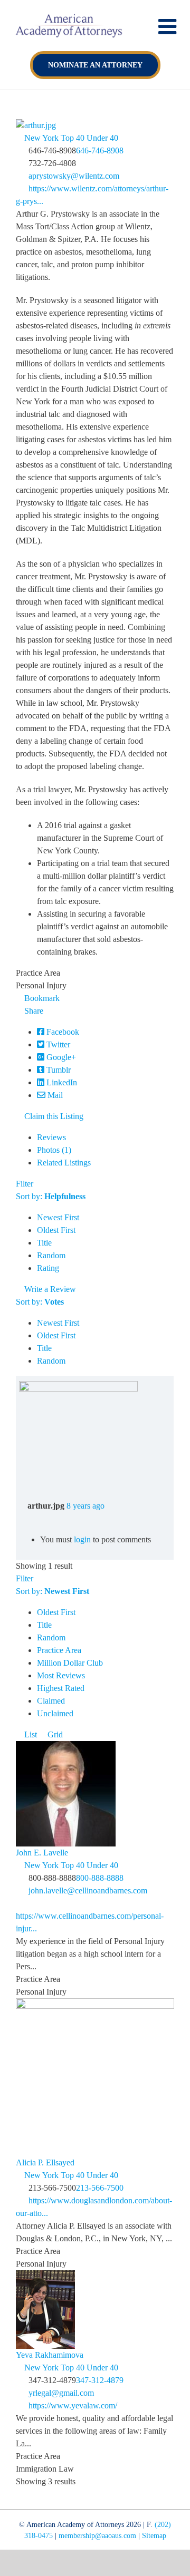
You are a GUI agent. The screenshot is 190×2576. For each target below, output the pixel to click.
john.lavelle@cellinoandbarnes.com (88, 1890)
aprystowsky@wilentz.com (74, 176)
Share (33, 1011)
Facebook (62, 1032)
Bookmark (41, 998)
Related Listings (64, 1163)
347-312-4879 (100, 2380)
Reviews (51, 1137)
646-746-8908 (100, 150)
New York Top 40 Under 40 (70, 138)
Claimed (51, 1701)
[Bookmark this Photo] (22, 1518)
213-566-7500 (100, 2188)
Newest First (58, 1217)
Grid (54, 1734)
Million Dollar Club (70, 1663)
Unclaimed (55, 1713)
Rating (48, 1268)
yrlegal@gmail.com (61, 2393)
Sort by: (51, 1196)
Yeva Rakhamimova (50, 2355)
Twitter (57, 1044)
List (30, 1734)
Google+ (60, 1057)
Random (51, 1255)
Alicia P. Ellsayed (45, 2162)
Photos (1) (54, 1150)
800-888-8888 (100, 1878)
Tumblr (58, 1070)
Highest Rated (61, 1688)
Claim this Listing (53, 1116)
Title (44, 1243)
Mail (54, 1095)
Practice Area (59, 1650)
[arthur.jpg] (78, 1387)
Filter (25, 1184)
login (82, 1539)
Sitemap (154, 2536)
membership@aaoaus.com (97, 2536)
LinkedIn (61, 1082)
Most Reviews (61, 1675)
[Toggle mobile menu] (169, 26)
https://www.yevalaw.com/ (73, 2405)
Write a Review (49, 1289)
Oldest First (56, 1230)
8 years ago (85, 1506)
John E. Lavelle (42, 1853)
